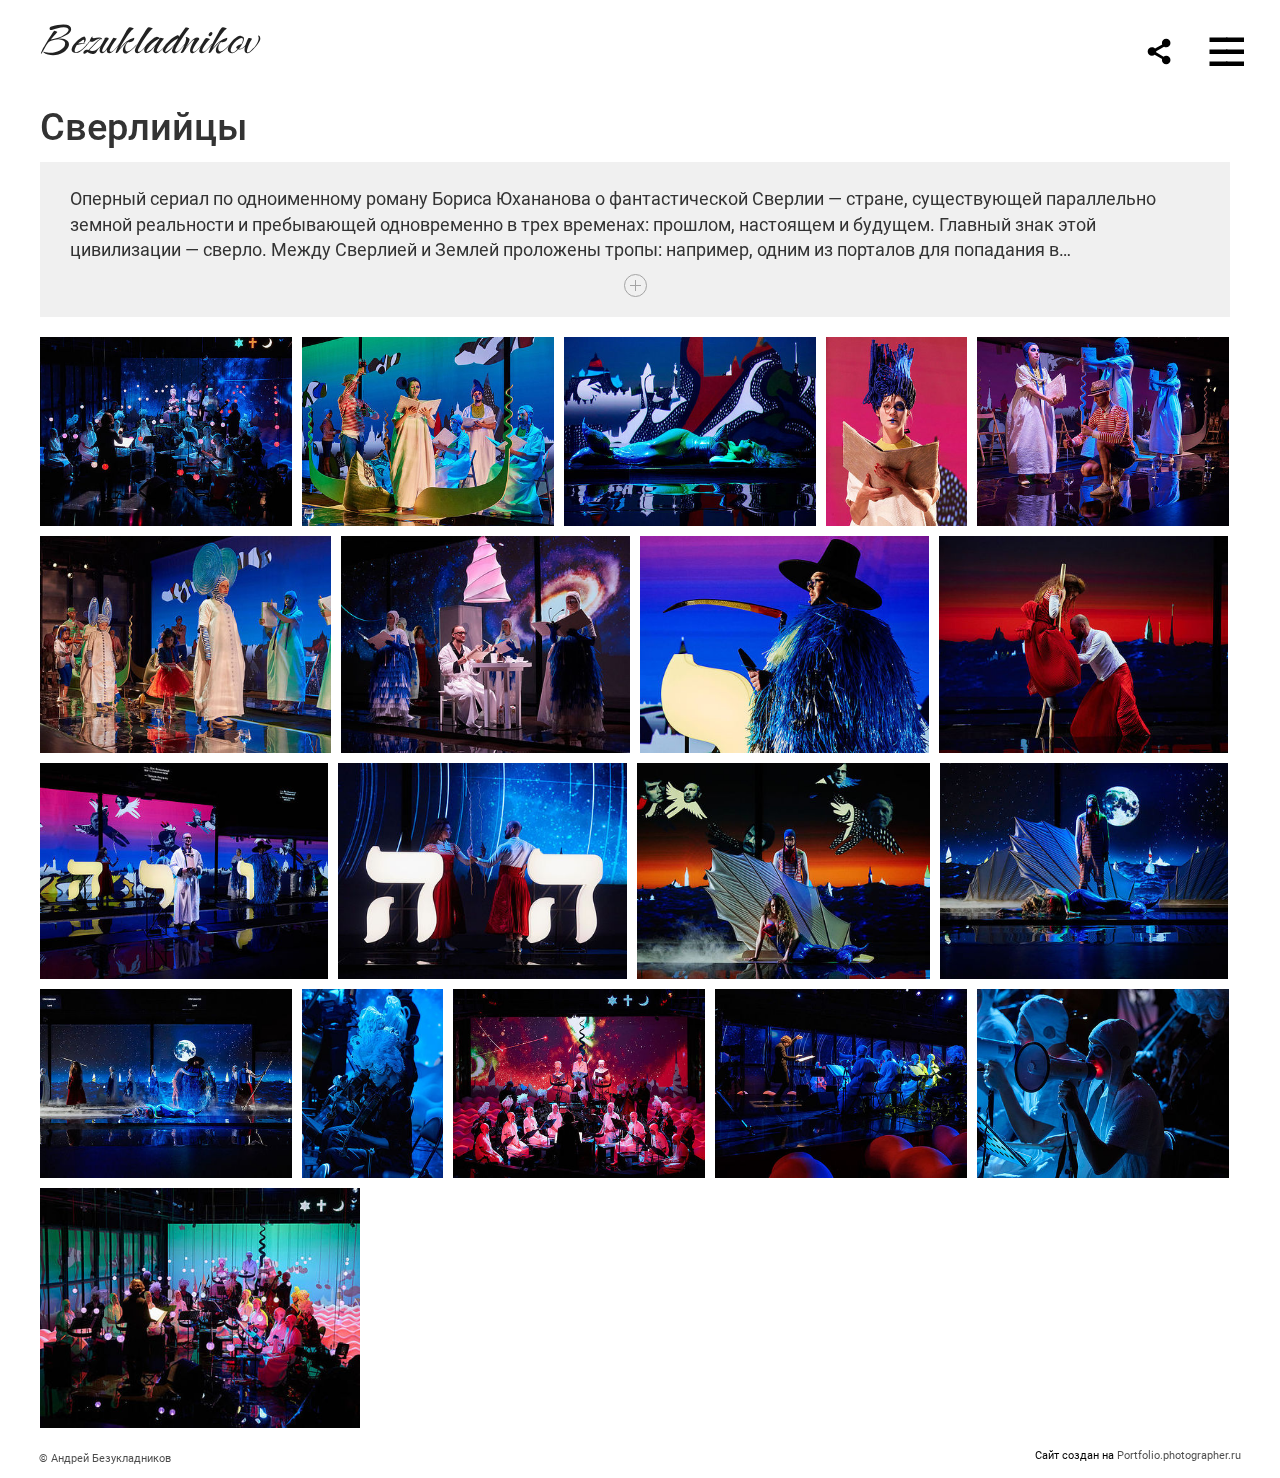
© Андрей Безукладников (105, 1458)
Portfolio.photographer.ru (1179, 1455)
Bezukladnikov (148, 36)
